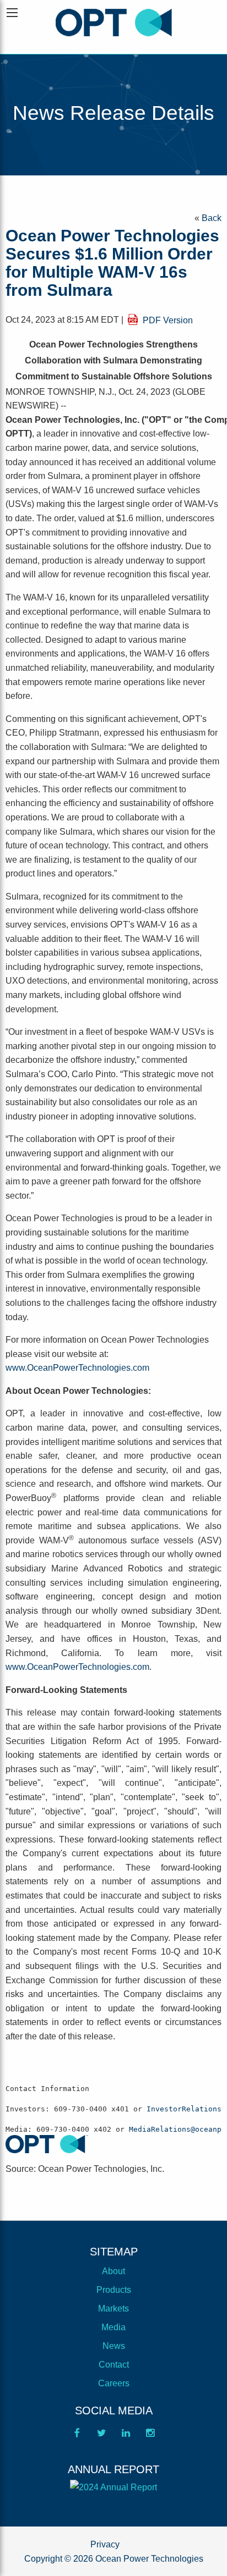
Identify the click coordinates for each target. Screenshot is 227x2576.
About (113, 2271)
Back (212, 218)
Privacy (105, 2544)
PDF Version (168, 320)
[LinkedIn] (126, 2436)
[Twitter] (101, 2436)
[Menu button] (12, 13)
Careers (114, 2383)
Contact (114, 2365)
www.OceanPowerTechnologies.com (77, 1368)
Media (113, 2327)
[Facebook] (77, 2436)
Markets (113, 2309)
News (114, 2346)
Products (114, 2290)
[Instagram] (150, 2436)
